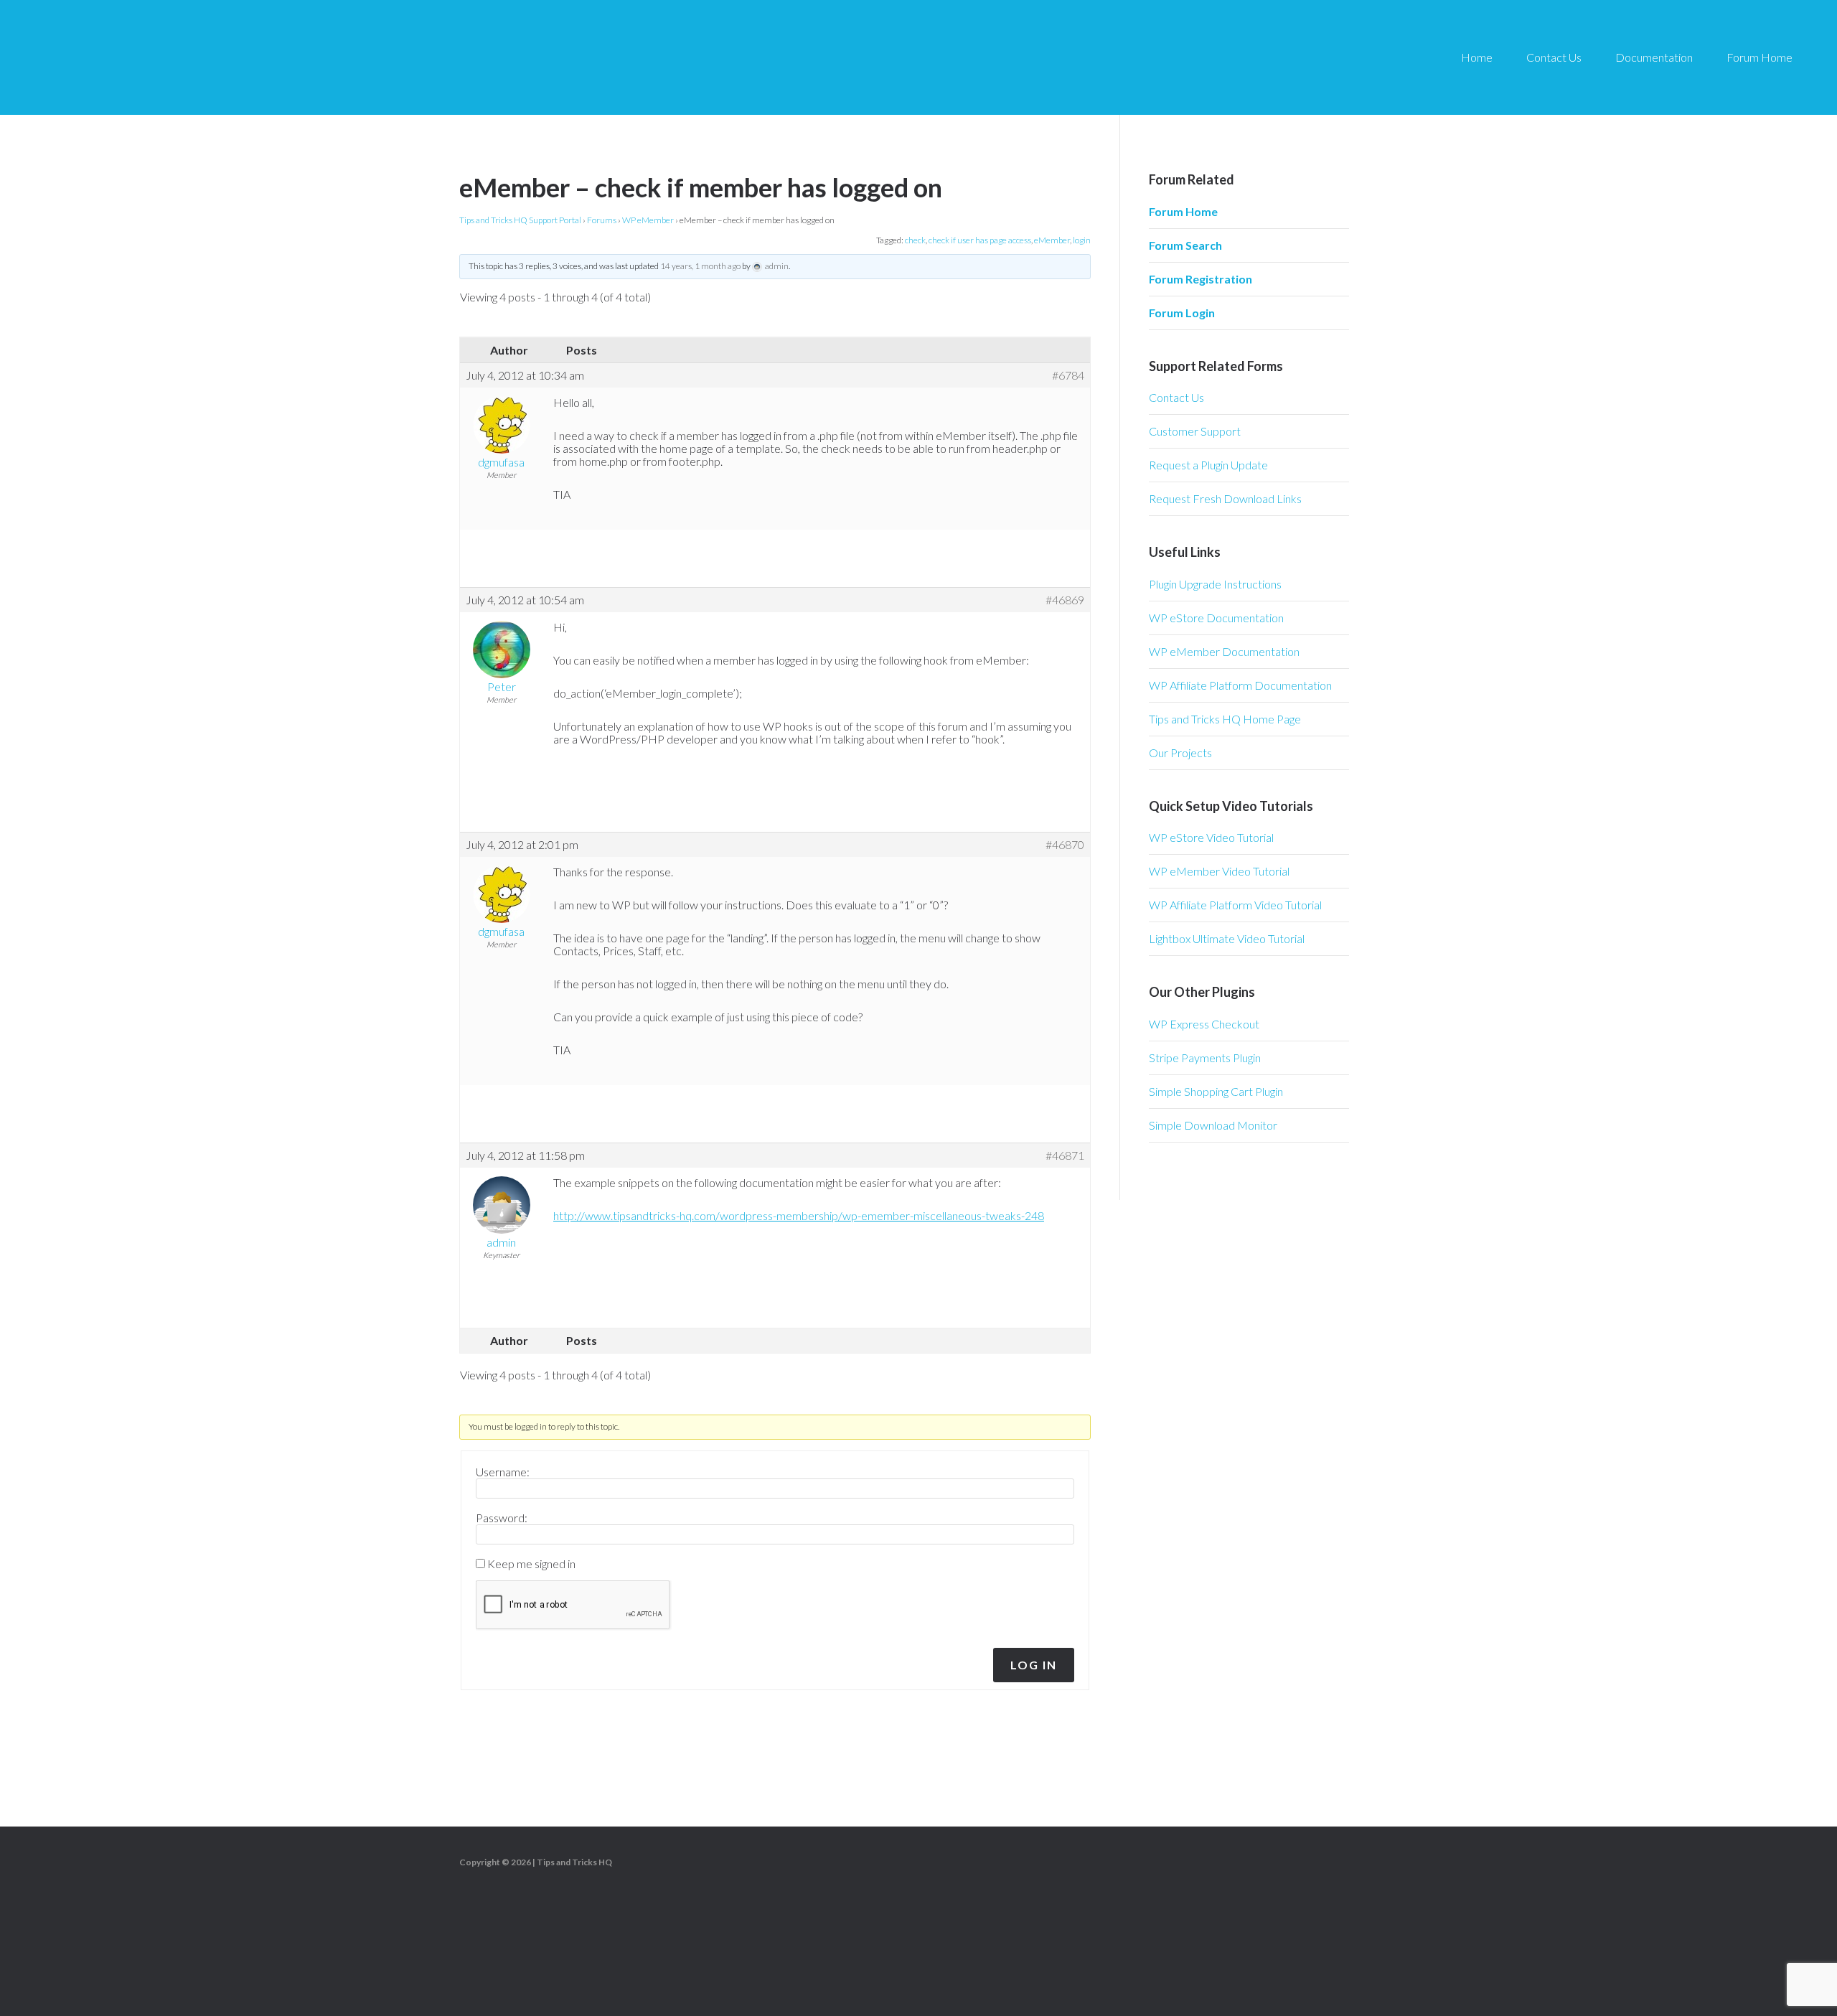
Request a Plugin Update (1208, 465)
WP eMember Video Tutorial (1219, 871)
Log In (1034, 1665)
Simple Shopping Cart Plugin (1216, 1091)
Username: (503, 1472)
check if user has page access (980, 240)
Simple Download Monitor (1213, 1125)
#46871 (1065, 1155)
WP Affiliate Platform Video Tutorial (1235, 905)
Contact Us (1176, 397)
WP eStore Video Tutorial (1211, 837)
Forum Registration (1201, 279)
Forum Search (1185, 245)
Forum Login (1182, 313)
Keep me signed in (531, 1564)
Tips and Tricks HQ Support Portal (520, 220)
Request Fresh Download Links (1225, 498)
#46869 (1065, 600)
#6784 (1068, 375)
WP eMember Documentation (1224, 651)
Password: (502, 1518)
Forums (602, 220)
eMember (1052, 240)
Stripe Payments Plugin (1205, 1058)
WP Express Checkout (1204, 1024)
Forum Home (1183, 211)
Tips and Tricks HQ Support (158, 57)
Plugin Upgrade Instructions (1215, 584)
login (1082, 240)
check (915, 240)
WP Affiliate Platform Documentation (1240, 685)
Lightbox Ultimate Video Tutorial (1227, 938)
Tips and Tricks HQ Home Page (1225, 719)
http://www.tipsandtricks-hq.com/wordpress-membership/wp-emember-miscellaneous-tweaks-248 (799, 1215)
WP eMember (648, 220)
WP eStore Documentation (1216, 618)
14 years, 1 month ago (700, 266)
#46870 (1065, 845)
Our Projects (1180, 753)
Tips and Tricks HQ (574, 1862)
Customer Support (1195, 431)
